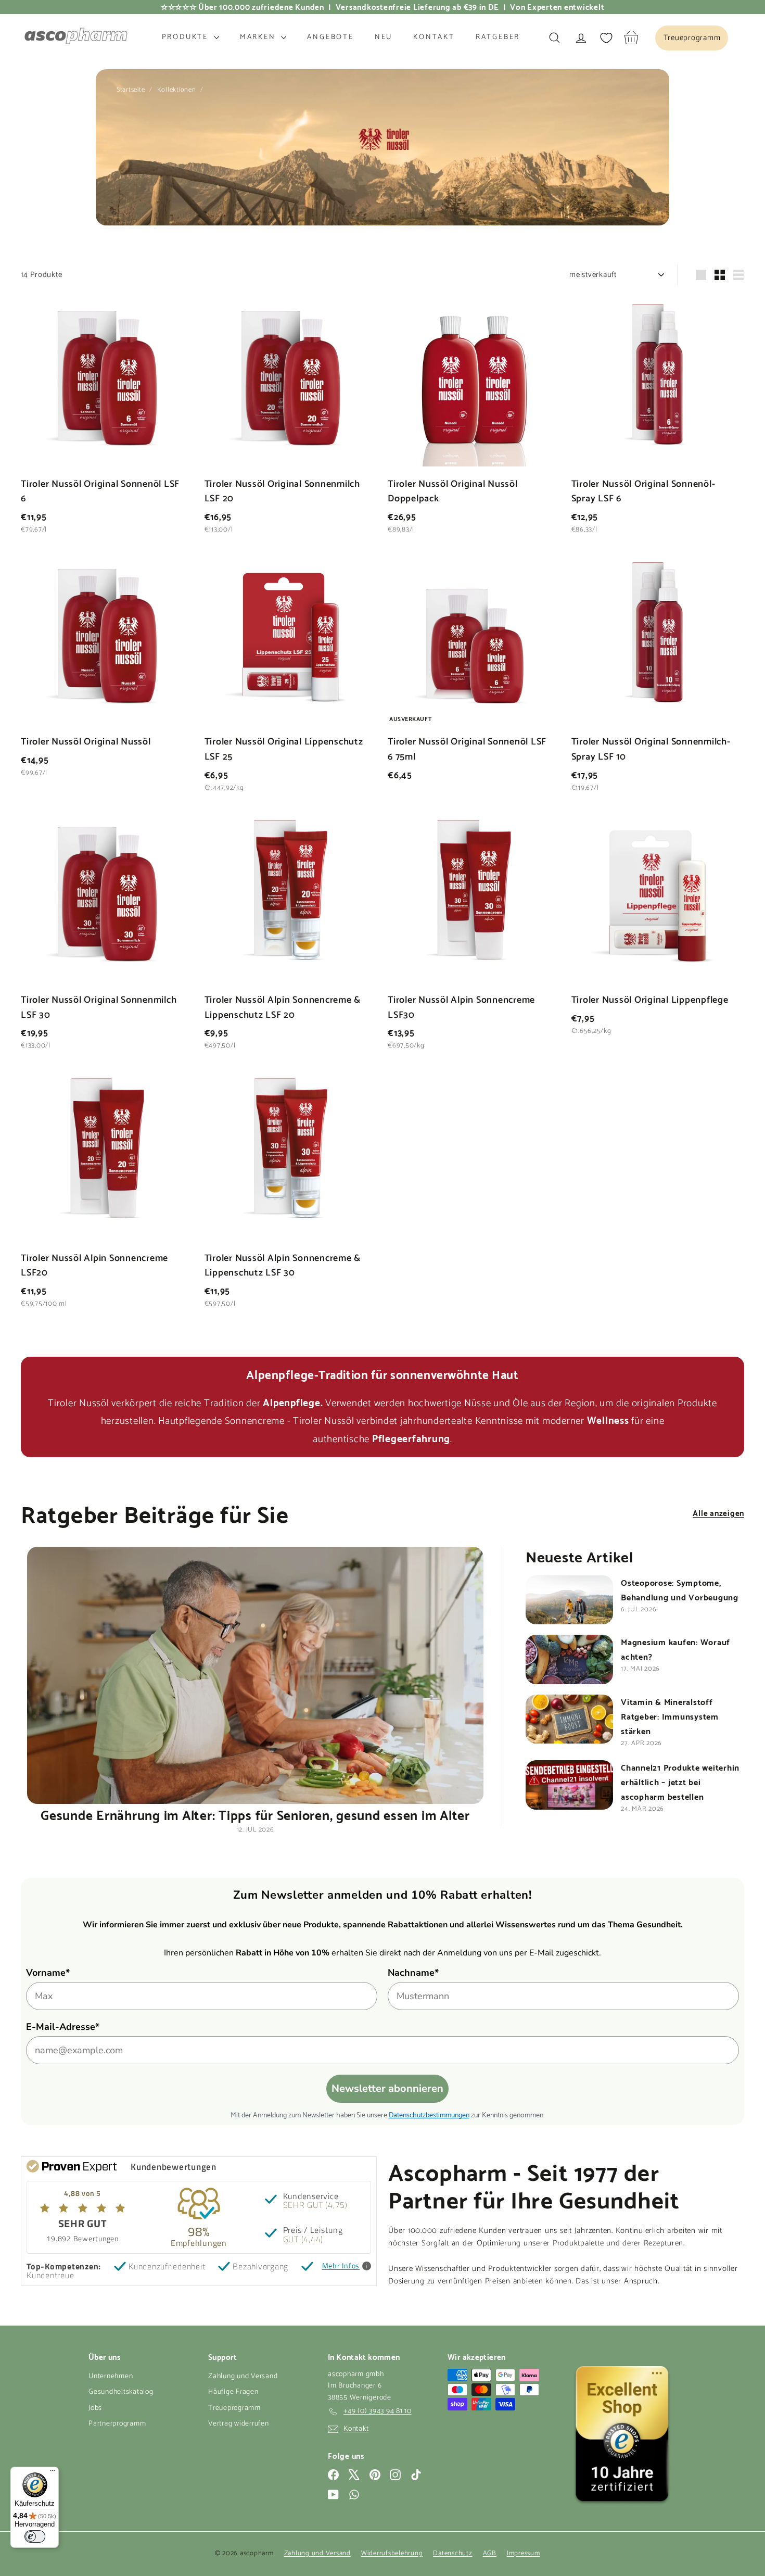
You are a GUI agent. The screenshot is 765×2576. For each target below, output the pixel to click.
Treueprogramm (234, 2408)
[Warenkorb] (632, 38)
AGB (490, 2553)
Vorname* (48, 1973)
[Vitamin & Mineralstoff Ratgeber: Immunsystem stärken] (569, 1719)
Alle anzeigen (718, 1512)
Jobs (95, 2408)
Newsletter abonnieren (387, 2088)
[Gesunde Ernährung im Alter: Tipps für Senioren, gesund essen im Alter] (255, 1675)
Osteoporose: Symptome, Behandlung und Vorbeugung (680, 1589)
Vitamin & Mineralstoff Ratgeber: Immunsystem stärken (670, 1716)
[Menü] (53, 2473)
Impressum (524, 2553)
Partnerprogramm (117, 2424)
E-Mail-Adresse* (63, 2027)
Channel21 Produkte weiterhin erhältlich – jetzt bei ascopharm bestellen (680, 1781)
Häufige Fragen (233, 2392)
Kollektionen (178, 90)
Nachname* (413, 1973)
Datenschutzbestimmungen (429, 2114)
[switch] (35, 2536)
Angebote (330, 37)
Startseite (132, 90)
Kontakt (434, 37)
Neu (384, 37)
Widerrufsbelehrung (392, 2553)
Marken (259, 37)
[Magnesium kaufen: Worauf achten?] (569, 1659)
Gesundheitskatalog (121, 2392)
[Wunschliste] (606, 38)
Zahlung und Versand (243, 2376)
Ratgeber (498, 37)
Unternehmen (111, 2376)
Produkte (187, 37)
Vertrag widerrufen (239, 2424)
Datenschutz (452, 2553)
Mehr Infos (341, 2266)
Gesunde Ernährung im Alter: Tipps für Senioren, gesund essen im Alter (255, 1814)
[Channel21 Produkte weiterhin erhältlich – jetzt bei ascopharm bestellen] (569, 1785)
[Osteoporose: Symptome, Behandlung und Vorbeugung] (569, 1600)
